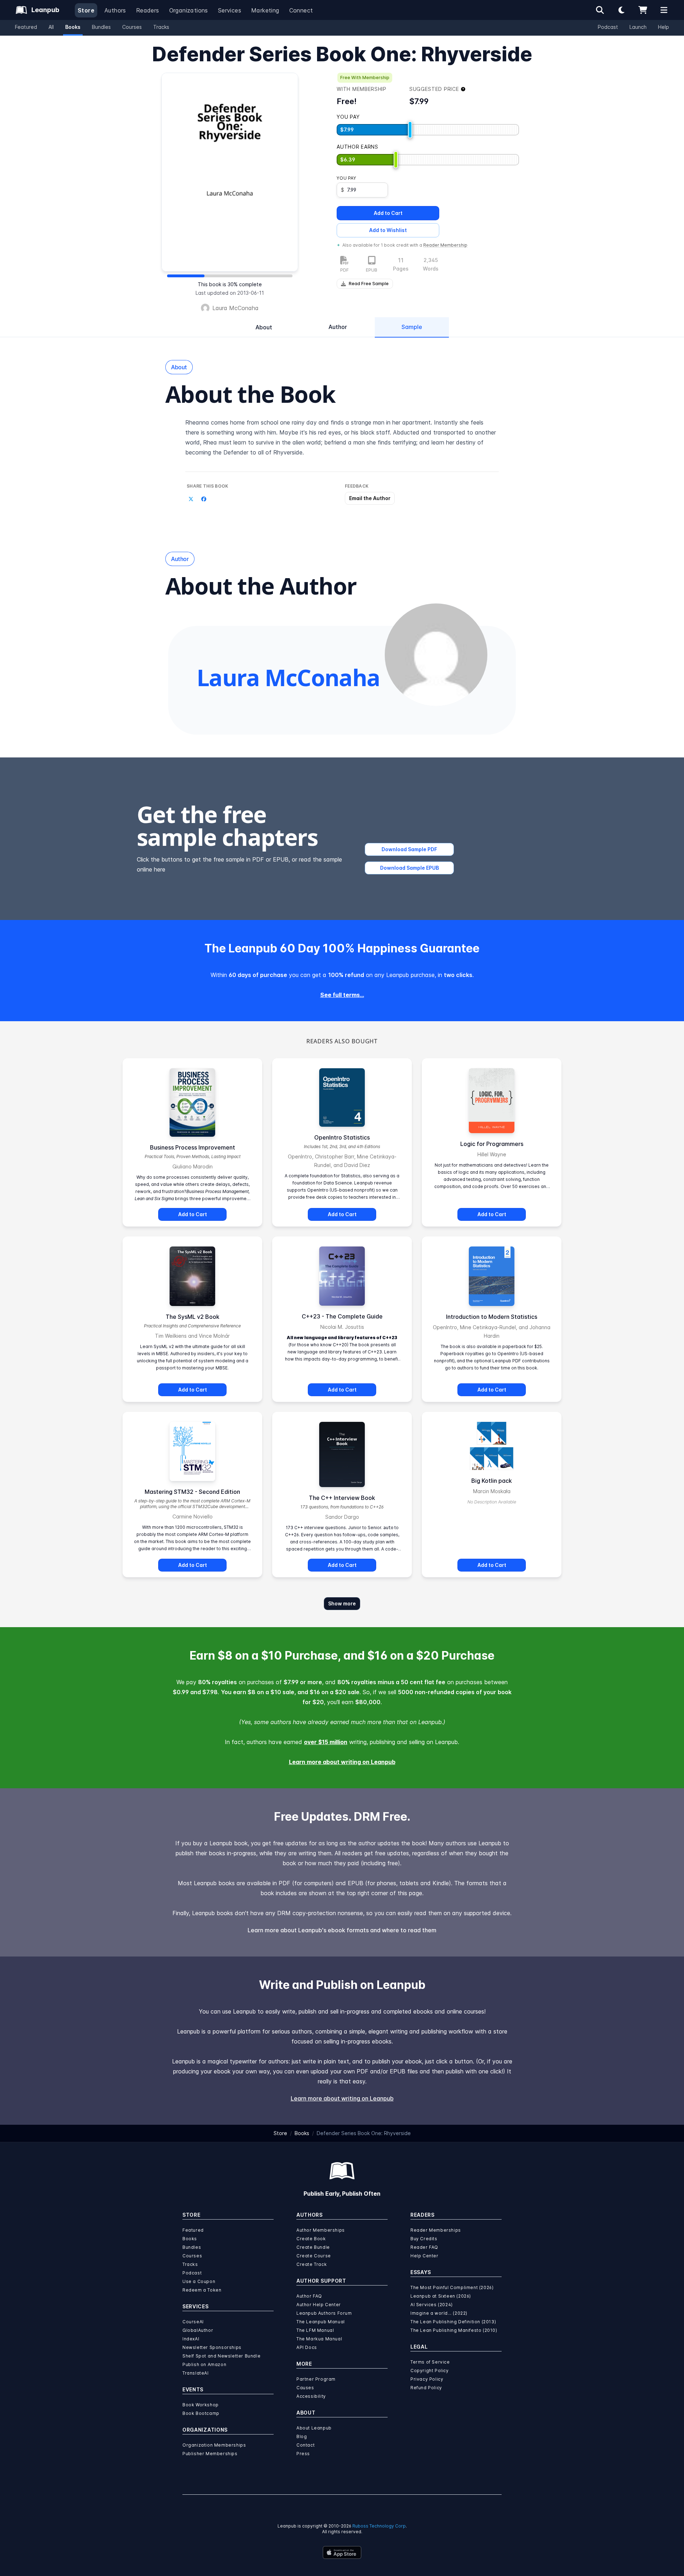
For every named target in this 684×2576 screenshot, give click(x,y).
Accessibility (311, 2396)
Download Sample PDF (409, 849)
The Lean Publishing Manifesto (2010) (454, 2330)
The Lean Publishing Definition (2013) (453, 2322)
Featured (26, 27)
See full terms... (342, 995)
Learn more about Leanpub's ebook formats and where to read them (342, 1930)
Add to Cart (388, 213)
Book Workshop (201, 2405)
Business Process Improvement (193, 1147)
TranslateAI (196, 2373)
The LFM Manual (315, 2330)
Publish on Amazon (204, 2364)
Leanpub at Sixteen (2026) (441, 2296)
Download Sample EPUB (410, 868)
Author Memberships (321, 2230)
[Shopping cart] (643, 10)
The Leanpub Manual (321, 2322)
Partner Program (316, 2379)
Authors (115, 10)
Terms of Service (430, 2362)
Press (303, 2454)
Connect (301, 10)
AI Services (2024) (432, 2305)
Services (230, 10)
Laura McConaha (235, 308)
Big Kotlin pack (492, 1481)
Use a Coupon (199, 2281)
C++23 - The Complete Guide (342, 1316)
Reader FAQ (424, 2247)
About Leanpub (314, 2428)
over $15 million (326, 1742)
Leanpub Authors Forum (324, 2313)
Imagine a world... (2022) (439, 2313)
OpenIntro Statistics (342, 1137)
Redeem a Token (202, 2290)
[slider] (410, 130)
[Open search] (600, 10)
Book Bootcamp (201, 2413)
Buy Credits (424, 2239)
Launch (638, 27)
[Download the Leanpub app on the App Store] (342, 2552)
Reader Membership (445, 245)
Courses (132, 27)
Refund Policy (426, 2388)
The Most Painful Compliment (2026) (452, 2287)
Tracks (161, 27)
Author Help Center (319, 2305)
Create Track (312, 2264)
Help (664, 27)
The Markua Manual (319, 2339)
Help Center (424, 2256)
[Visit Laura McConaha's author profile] (436, 655)
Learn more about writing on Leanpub (342, 1762)
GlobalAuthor (198, 2330)
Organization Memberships (214, 2445)
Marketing (265, 10)
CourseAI (193, 2322)
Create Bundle (313, 2247)
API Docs (307, 2347)
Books (73, 27)
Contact (305, 2445)
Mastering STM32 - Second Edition (192, 1492)
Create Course (314, 2256)
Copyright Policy (430, 2371)
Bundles (101, 27)
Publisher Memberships (210, 2454)
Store (86, 10)
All (51, 27)
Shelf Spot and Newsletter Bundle (221, 2356)
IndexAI (191, 2339)
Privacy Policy (427, 2379)
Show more (342, 1603)
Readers (148, 10)
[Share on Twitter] (191, 499)
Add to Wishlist (388, 230)
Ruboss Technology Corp (379, 2526)
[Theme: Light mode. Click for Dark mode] (621, 10)
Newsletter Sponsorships (212, 2347)
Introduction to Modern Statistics (492, 1317)
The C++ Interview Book (342, 1498)
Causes (305, 2388)
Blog (302, 2436)
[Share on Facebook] (204, 499)
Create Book (311, 2239)
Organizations (189, 10)
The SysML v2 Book (193, 1317)
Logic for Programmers (492, 1144)
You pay (346, 178)
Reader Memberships (436, 2230)
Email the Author (370, 498)
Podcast (608, 27)
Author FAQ (309, 2296)
